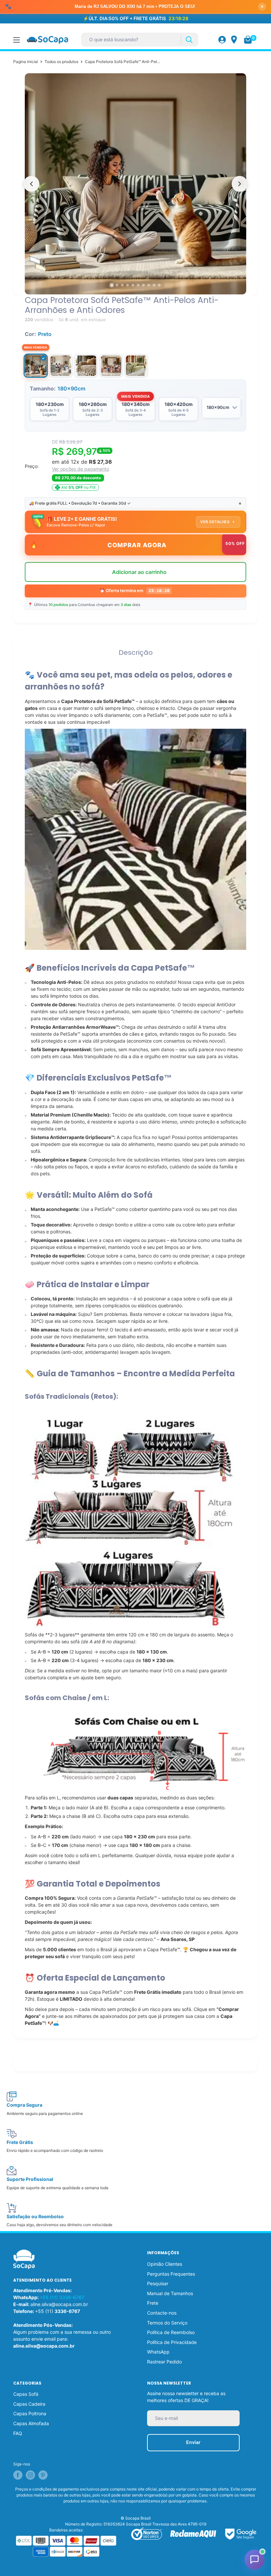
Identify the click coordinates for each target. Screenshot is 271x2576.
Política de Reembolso (171, 2319)
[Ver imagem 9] (154, 272)
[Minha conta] (222, 26)
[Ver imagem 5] (133, 272)
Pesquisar (158, 2270)
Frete (153, 2290)
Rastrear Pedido (164, 2348)
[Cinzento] (61, 352)
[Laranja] (111, 352)
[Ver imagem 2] (117, 272)
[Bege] (86, 352)
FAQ (18, 2420)
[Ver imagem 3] (122, 272)
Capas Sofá (26, 2381)
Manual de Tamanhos (170, 2280)
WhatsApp (158, 2339)
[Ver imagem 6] (138, 272)
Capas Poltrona (30, 2400)
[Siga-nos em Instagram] (30, 2462)
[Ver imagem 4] (128, 272)
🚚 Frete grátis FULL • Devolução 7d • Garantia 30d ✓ (135, 490)
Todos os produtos (61, 48)
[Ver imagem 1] (112, 272)
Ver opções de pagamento (80, 456)
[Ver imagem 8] (149, 272)
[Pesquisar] (189, 27)
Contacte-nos (162, 2300)
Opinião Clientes (165, 2251)
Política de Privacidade (172, 2329)
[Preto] (36, 352)
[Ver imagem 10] (159, 272)
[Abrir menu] (17, 27)
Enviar (193, 2429)
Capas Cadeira (29, 2391)
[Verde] (136, 352)
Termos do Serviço (167, 2309)
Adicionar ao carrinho (139, 562)
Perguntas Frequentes (171, 2261)
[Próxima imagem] (240, 171)
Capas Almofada (31, 2410)
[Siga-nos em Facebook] (18, 2462)
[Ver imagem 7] (143, 272)
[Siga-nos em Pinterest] (43, 2462)
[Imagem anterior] (31, 171)
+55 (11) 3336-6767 (62, 2284)
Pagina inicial (26, 48)
